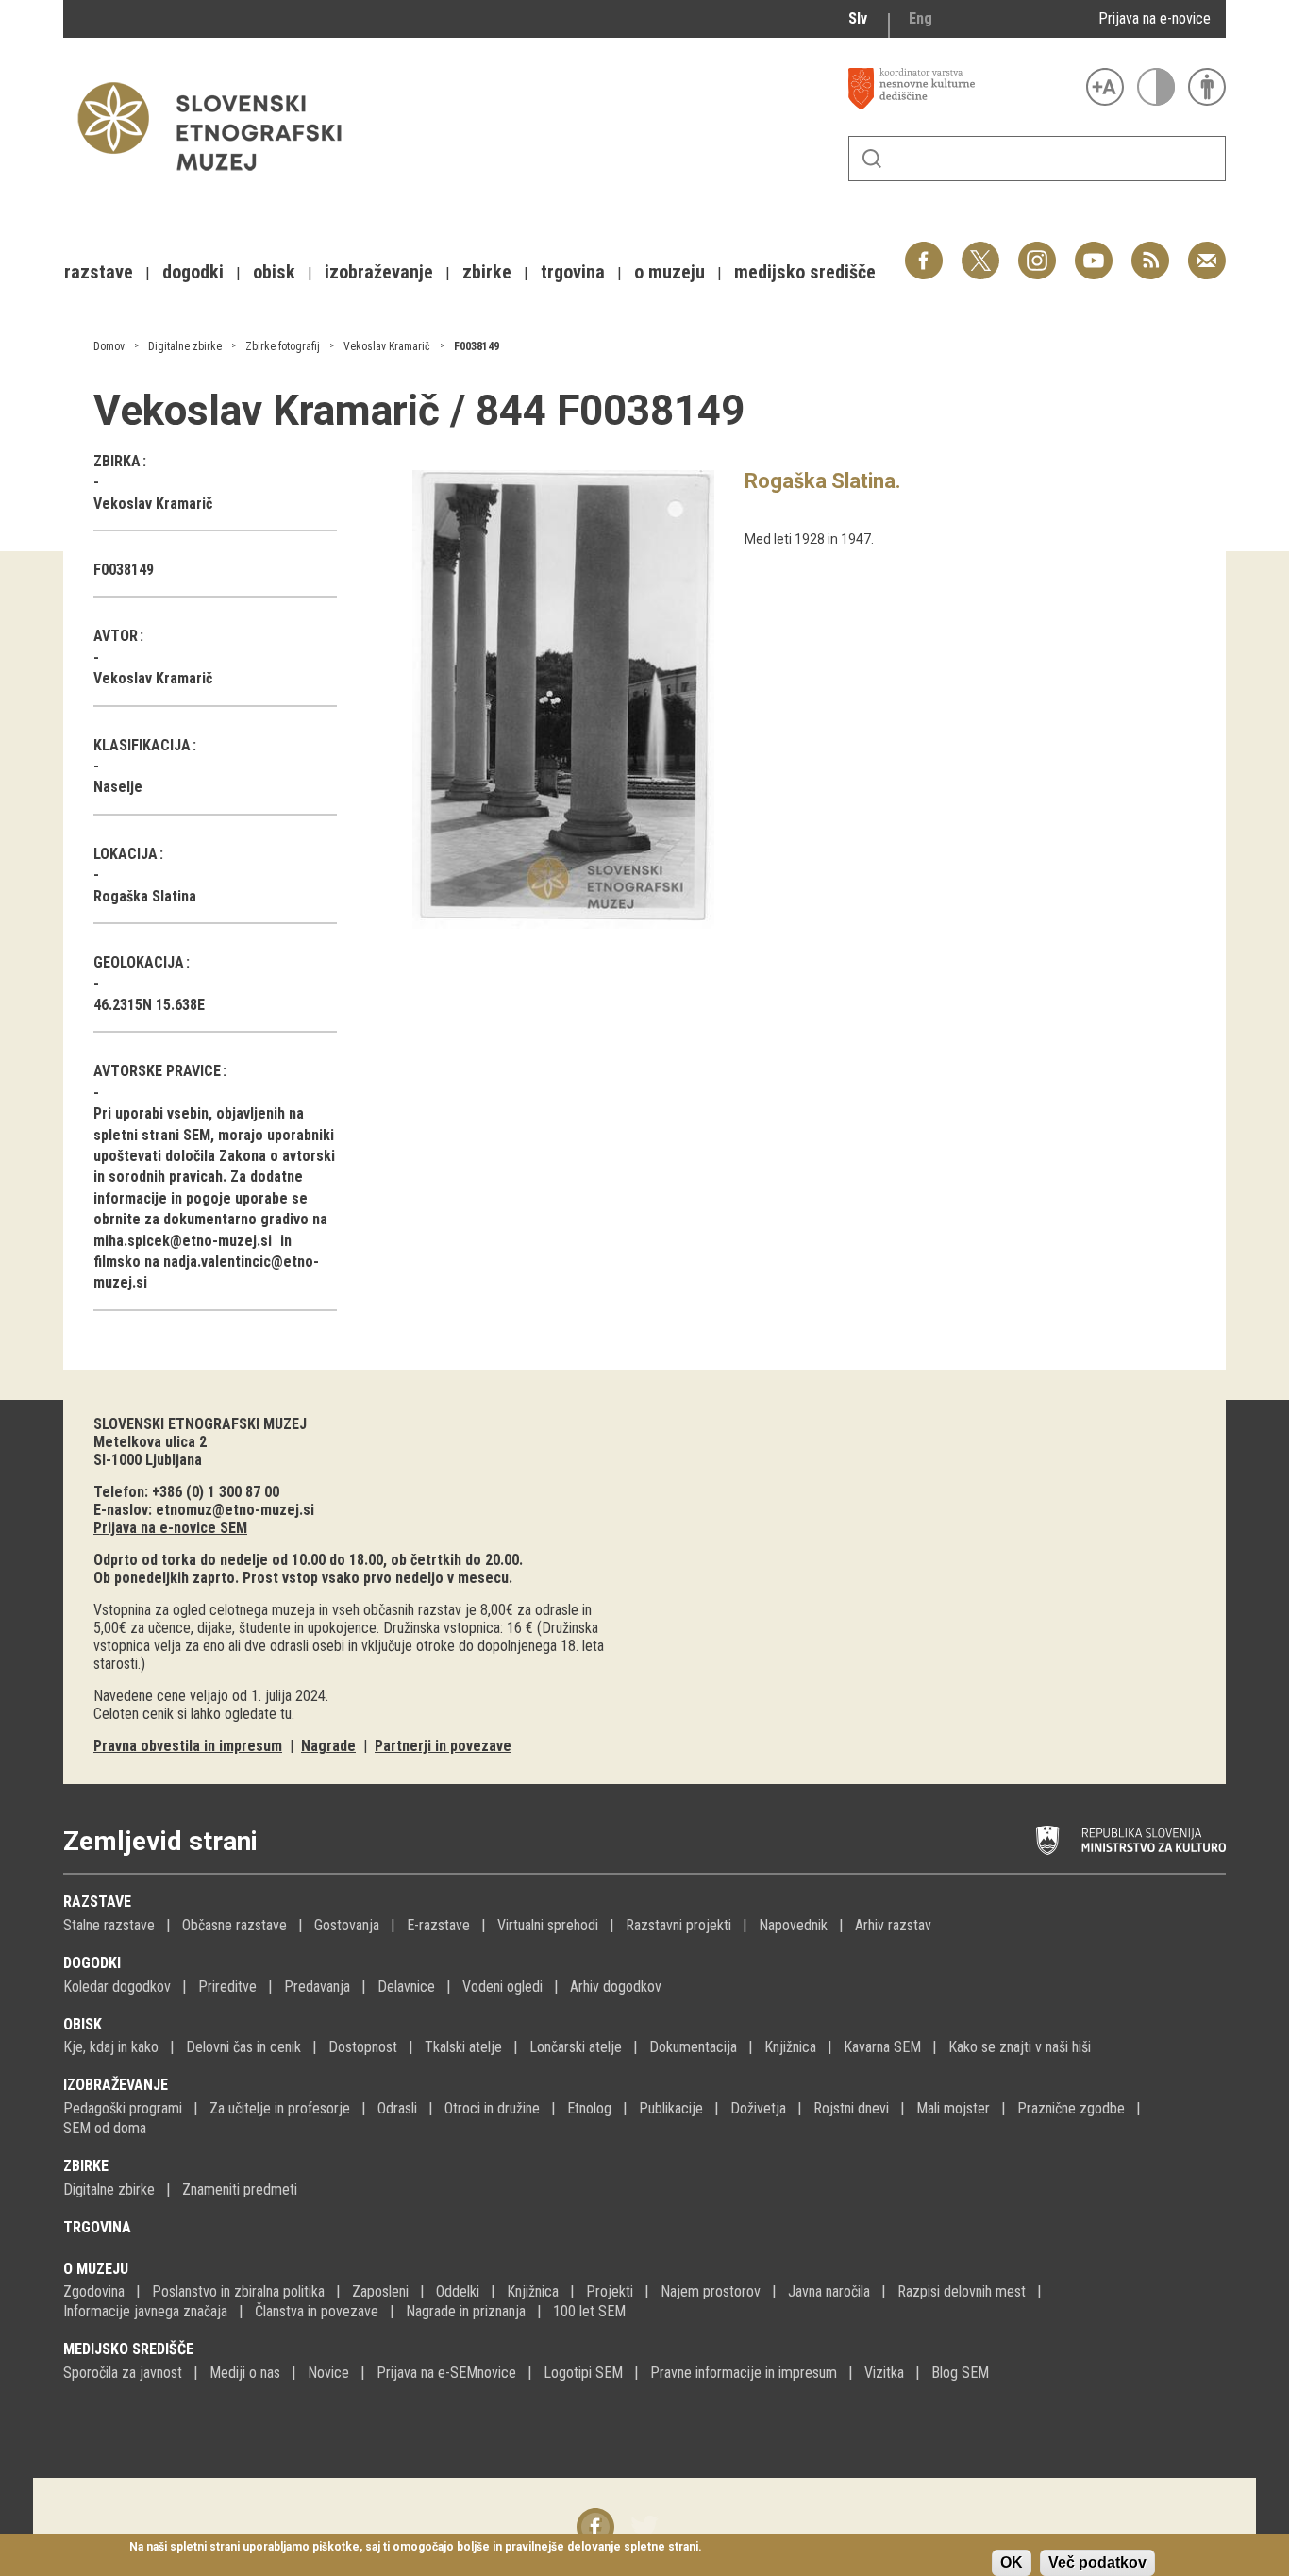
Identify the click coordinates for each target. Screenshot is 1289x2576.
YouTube (1094, 251)
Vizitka (884, 2373)
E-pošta (1207, 251)
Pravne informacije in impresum (744, 2373)
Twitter (980, 251)
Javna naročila (829, 2291)
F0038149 (477, 346)
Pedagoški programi (123, 2108)
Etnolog (589, 2108)
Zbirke (86, 2166)
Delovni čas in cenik (243, 2047)
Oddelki (458, 2291)
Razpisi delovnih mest (962, 2291)
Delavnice (406, 1987)
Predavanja (317, 1987)
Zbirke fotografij (283, 346)
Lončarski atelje (576, 2047)
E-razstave (438, 1925)
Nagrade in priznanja (466, 2311)
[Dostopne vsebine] (1207, 87)
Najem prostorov (711, 2291)
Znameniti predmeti (240, 2189)
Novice (328, 2373)
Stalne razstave (109, 1925)
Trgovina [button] (573, 272)
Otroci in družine (492, 2108)
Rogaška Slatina (145, 896)
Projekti (610, 2291)
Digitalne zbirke (185, 346)
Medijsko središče (128, 2349)
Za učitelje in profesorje (280, 2108)
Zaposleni (380, 2291)
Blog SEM (960, 2373)
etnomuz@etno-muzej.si (235, 1510)
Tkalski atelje (463, 2047)
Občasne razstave (234, 1925)
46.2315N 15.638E (149, 1005)
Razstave (97, 1902)
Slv (858, 18)
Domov (109, 346)
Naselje (118, 787)
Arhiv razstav (893, 1925)
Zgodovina (94, 2291)
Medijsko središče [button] (805, 272)
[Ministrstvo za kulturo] (1131, 1841)
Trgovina (97, 2227)
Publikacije (671, 2108)
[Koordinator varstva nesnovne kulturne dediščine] (963, 89)
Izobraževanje (116, 2085)
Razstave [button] (99, 272)
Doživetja (758, 2108)
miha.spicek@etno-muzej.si (183, 1241)
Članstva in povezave (317, 2311)
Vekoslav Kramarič (387, 346)
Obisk (83, 2024)
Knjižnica (790, 2047)
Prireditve (227, 1987)
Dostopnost (363, 2047)
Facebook (924, 251)
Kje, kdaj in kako (111, 2047)
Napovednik (793, 1925)
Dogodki (92, 1963)
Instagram (1037, 251)
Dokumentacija (693, 2047)
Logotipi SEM (583, 2373)
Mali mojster (953, 2108)
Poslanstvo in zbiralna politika (238, 2291)
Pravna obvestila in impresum (188, 1746)
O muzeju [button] (670, 272)
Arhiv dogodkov (616, 1987)
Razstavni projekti (678, 1925)
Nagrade (328, 1746)
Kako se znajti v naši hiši (1020, 2047)
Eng (921, 18)
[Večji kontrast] (1156, 87)
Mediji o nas (245, 2373)
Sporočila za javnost (123, 2373)
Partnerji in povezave (443, 1746)
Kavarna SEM (882, 2047)
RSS (1146, 251)
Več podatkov (1097, 2562)
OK (1012, 2562)
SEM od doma (105, 2128)
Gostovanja (347, 1925)
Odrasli (397, 2108)
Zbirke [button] (487, 272)
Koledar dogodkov (117, 1987)
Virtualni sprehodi (548, 1925)
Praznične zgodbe (1071, 2108)
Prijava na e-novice (1155, 18)
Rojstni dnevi (851, 2108)
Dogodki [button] (193, 272)
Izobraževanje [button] (379, 272)
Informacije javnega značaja (145, 2311)
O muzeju (96, 2269)
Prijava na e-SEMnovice (446, 2373)
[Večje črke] (1105, 87)
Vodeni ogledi (502, 1987)
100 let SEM (589, 2311)
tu (286, 1714)
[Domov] (219, 180)
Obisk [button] (274, 272)
